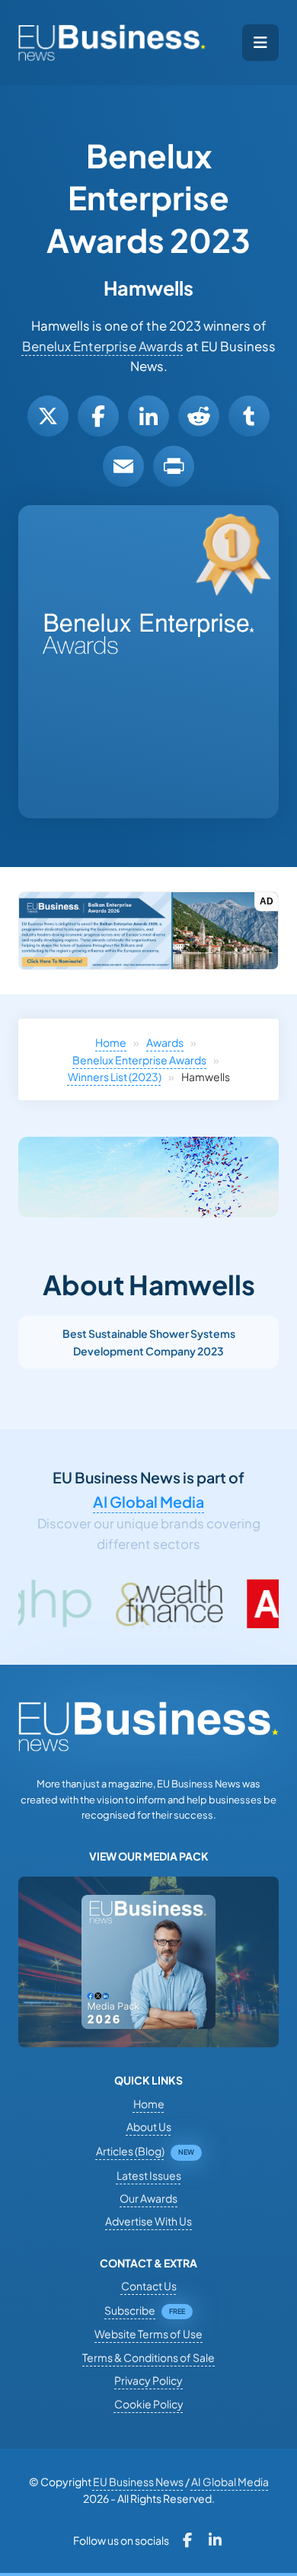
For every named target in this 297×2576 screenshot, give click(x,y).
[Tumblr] (249, 416)
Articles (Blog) (130, 2151)
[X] (48, 416)
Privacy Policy (148, 2380)
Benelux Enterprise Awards (103, 346)
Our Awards (148, 2198)
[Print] (174, 466)
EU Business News (138, 2482)
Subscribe (130, 2310)
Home (111, 1042)
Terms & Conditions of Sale (148, 2357)
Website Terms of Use (148, 2334)
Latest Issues (149, 2175)
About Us (149, 2126)
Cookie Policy (149, 2404)
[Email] (123, 466)
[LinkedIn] (148, 416)
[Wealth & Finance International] (119, 1604)
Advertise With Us (148, 2221)
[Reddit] (199, 416)
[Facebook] (98, 416)
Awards (165, 1042)
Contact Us (149, 2286)
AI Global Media (148, 1502)
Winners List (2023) (115, 1077)
